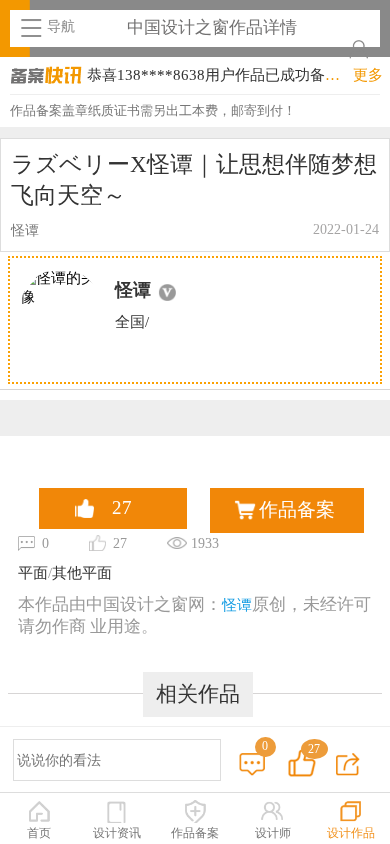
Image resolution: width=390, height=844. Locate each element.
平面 (33, 573)
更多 (368, 75)
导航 (61, 26)
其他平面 (82, 573)
